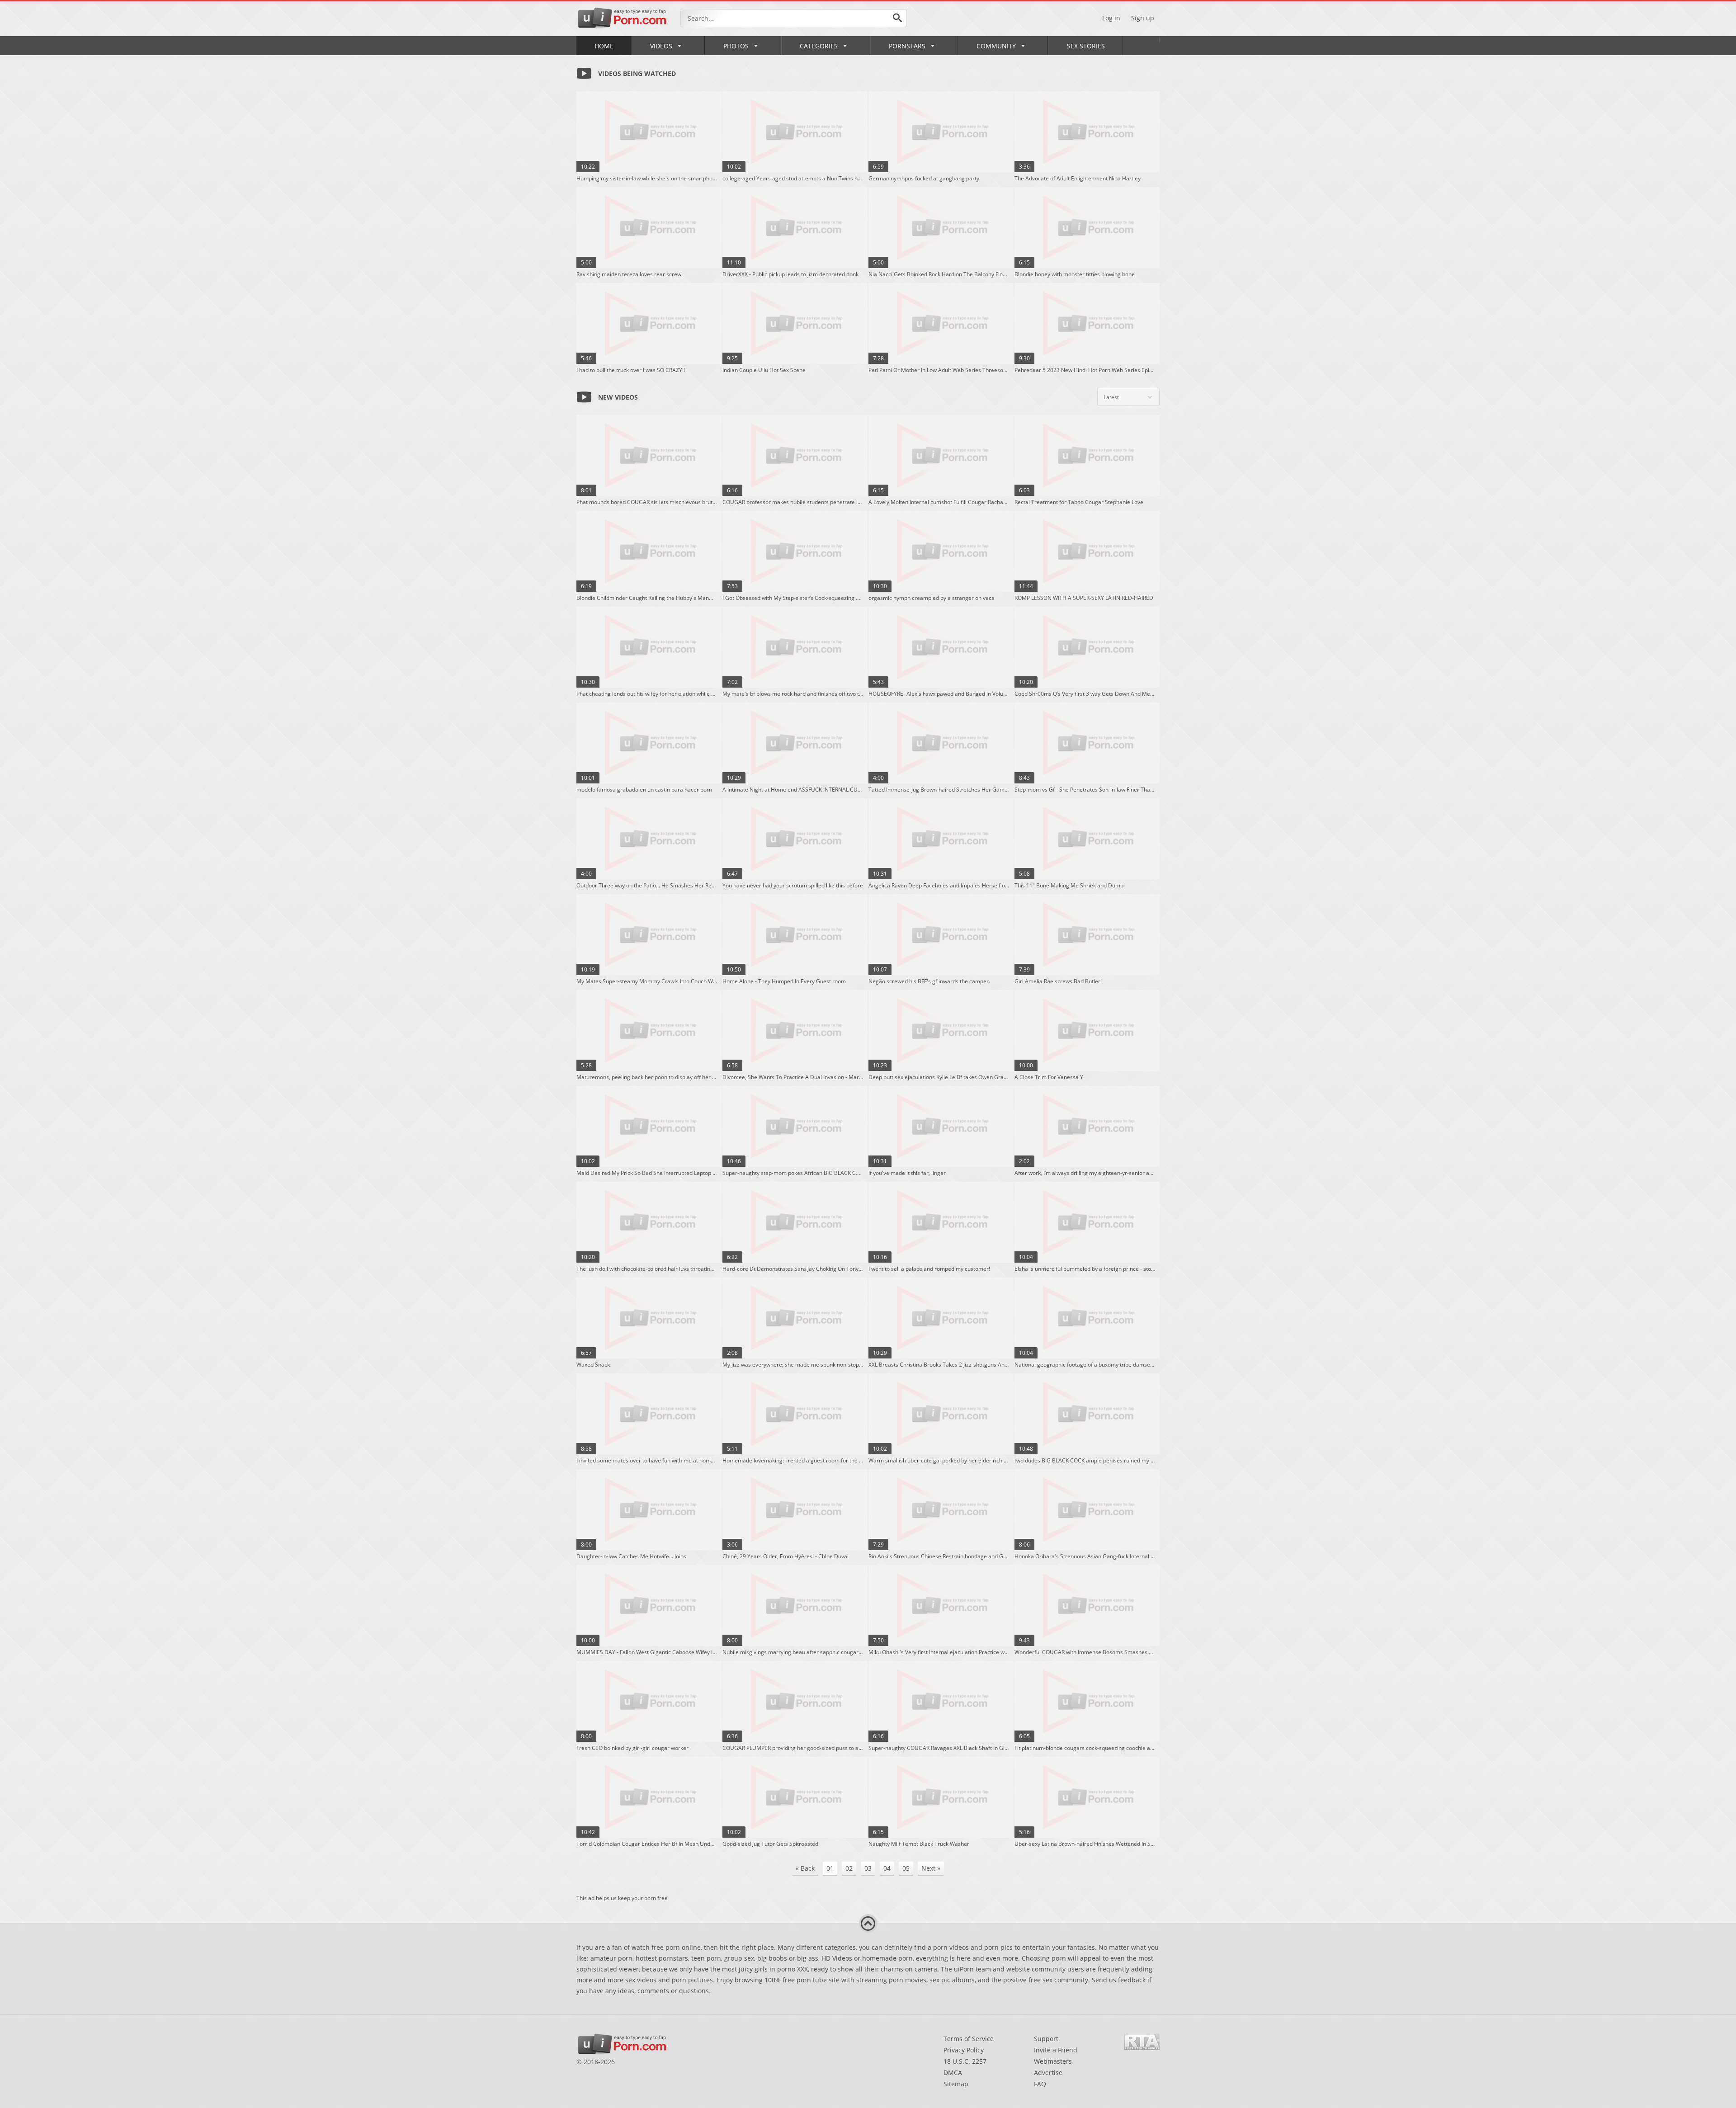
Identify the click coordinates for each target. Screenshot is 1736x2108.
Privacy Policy (964, 2050)
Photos (736, 46)
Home (604, 46)
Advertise (1048, 2073)
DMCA (953, 2073)
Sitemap (956, 2084)
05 (906, 1868)
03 (868, 1868)
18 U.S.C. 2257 (965, 2061)
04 (887, 1868)
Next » (931, 1868)
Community (996, 46)
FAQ (1040, 2084)
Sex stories (1086, 46)
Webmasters (1053, 2061)
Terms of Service (969, 2039)
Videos (661, 46)
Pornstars (907, 46)
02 (849, 1868)
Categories (819, 46)
